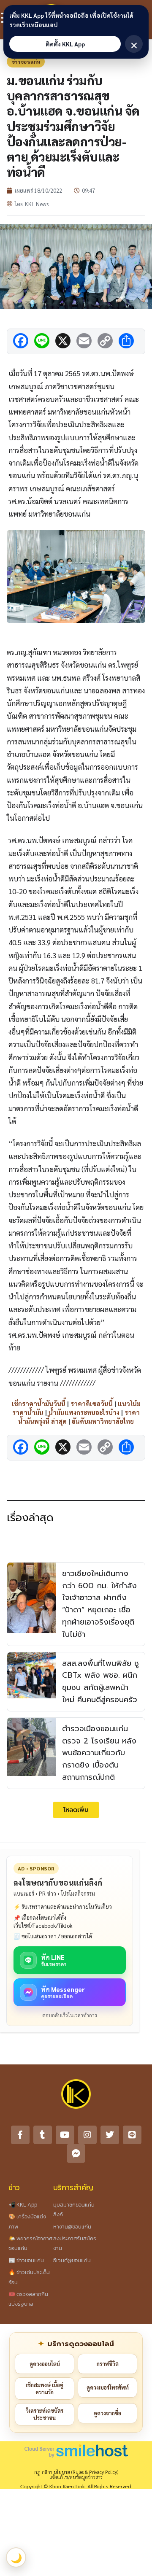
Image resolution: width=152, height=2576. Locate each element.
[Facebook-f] (20, 2135)
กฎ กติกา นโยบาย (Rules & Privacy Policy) (76, 2472)
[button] (76, 1810)
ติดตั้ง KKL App (65, 44)
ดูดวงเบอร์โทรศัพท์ (108, 2387)
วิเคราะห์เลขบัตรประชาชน (45, 2414)
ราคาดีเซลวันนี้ (92, 1403)
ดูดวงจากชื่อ (107, 2413)
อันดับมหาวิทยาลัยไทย (103, 1421)
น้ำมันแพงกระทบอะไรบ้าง (84, 1412)
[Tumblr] (43, 2135)
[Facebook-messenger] (76, 2153)
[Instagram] (87, 2135)
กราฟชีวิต (108, 2364)
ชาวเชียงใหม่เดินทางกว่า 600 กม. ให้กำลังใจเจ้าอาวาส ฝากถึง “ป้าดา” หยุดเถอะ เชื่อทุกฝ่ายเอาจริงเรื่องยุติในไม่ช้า (99, 1604)
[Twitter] (110, 2135)
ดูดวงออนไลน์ (45, 2364)
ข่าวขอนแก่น (26, 62)
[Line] (132, 2135)
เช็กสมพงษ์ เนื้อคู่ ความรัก (45, 2389)
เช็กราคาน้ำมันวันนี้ (39, 1403)
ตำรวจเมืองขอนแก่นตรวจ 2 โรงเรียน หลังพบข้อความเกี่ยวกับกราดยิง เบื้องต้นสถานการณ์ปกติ (99, 1753)
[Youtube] (65, 2135)
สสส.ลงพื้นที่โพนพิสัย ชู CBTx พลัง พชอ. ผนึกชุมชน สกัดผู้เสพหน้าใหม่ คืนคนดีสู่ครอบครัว (100, 1681)
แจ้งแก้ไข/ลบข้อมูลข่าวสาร (76, 2477)
